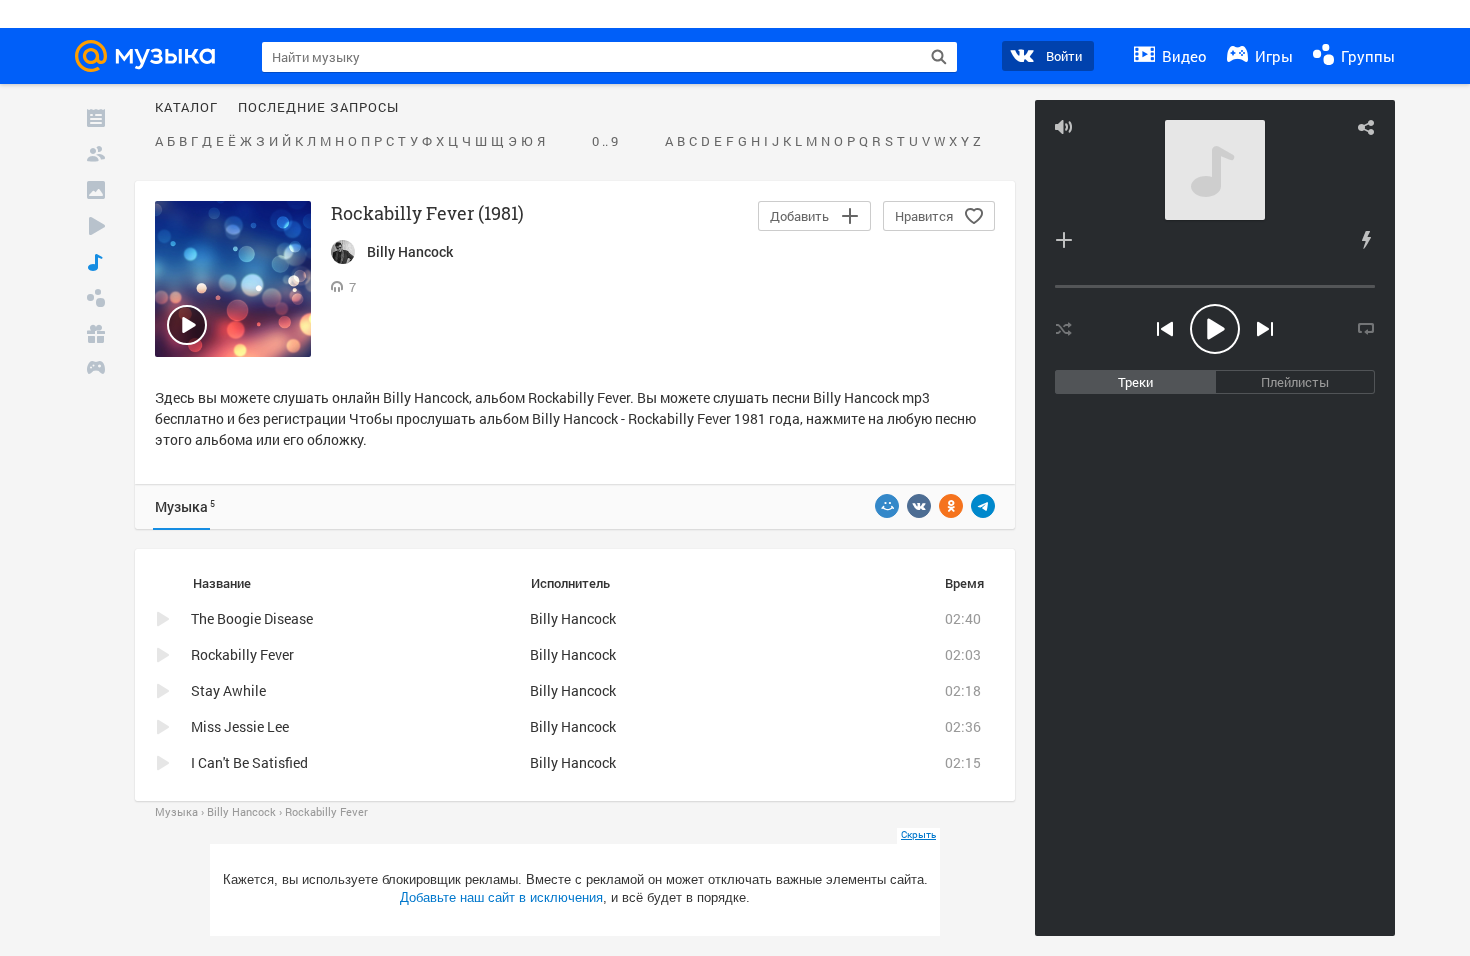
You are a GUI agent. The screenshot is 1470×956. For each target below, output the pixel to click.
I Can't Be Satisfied (249, 762)
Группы (1366, 56)
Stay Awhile (228, 690)
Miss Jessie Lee (240, 726)
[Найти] (939, 57)
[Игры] (96, 370)
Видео (1182, 56)
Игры (1272, 56)
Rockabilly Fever (242, 654)
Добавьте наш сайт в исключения (501, 897)
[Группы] (96, 298)
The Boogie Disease (252, 618)
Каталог (186, 108)
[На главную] (151, 56)
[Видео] (96, 226)
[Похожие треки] (1366, 240)
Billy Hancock (426, 397)
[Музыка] (96, 262)
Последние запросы (318, 108)
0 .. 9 (605, 142)
